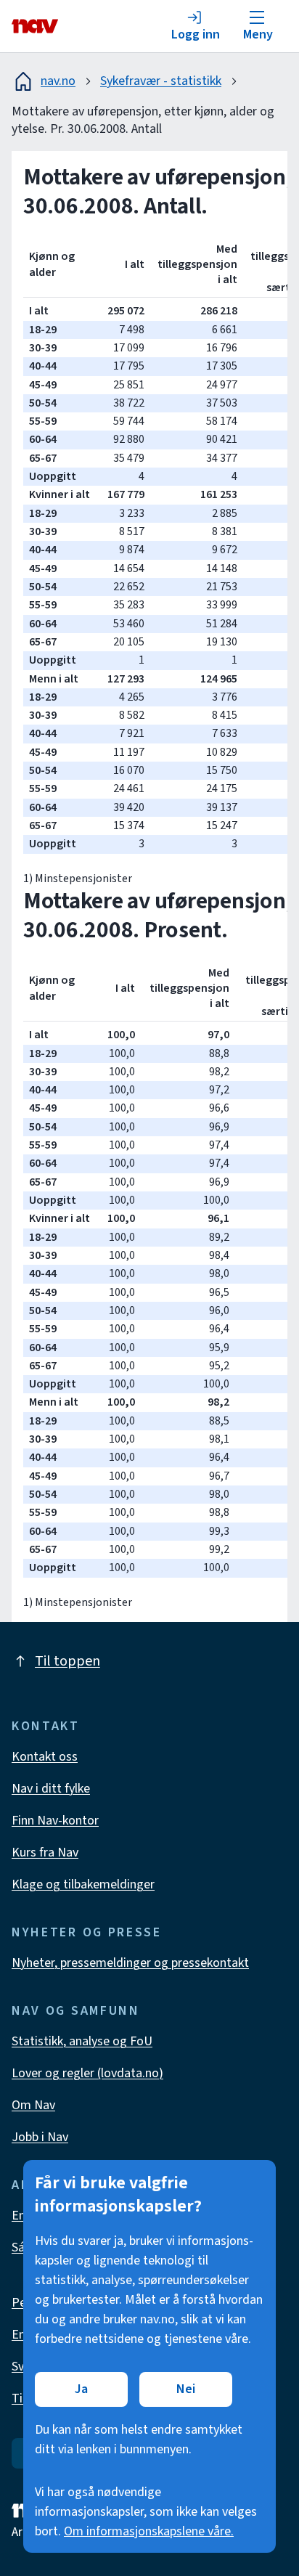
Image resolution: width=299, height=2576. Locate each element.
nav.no (58, 81)
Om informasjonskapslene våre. (149, 2531)
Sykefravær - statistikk (161, 81)
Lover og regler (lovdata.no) (87, 2073)
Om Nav (33, 2105)
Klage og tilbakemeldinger (83, 1884)
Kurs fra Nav (45, 1852)
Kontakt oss (45, 1757)
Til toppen (67, 1661)
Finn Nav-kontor (55, 1821)
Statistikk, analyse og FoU (82, 2041)
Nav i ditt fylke (51, 1789)
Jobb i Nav (40, 2137)
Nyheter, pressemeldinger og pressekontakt (130, 1963)
